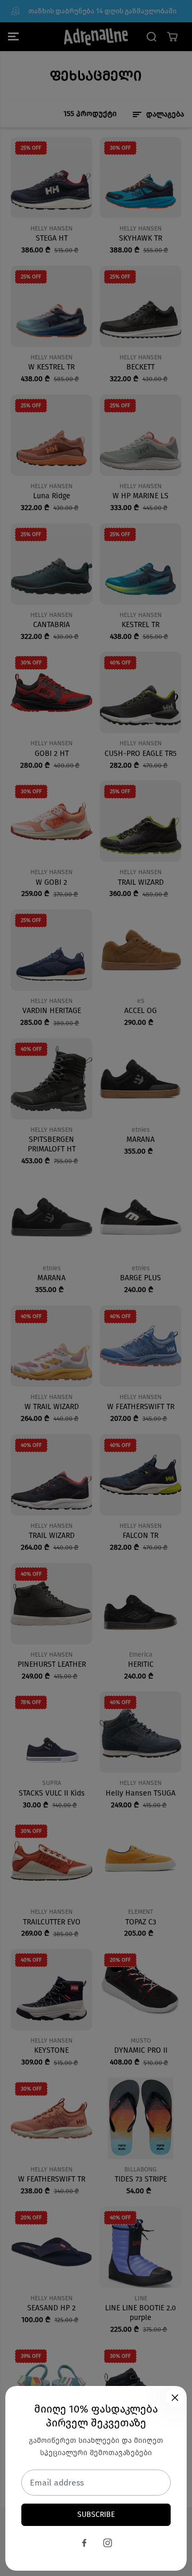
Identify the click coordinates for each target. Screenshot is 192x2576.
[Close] (175, 2398)
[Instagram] (108, 2543)
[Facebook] (84, 2543)
